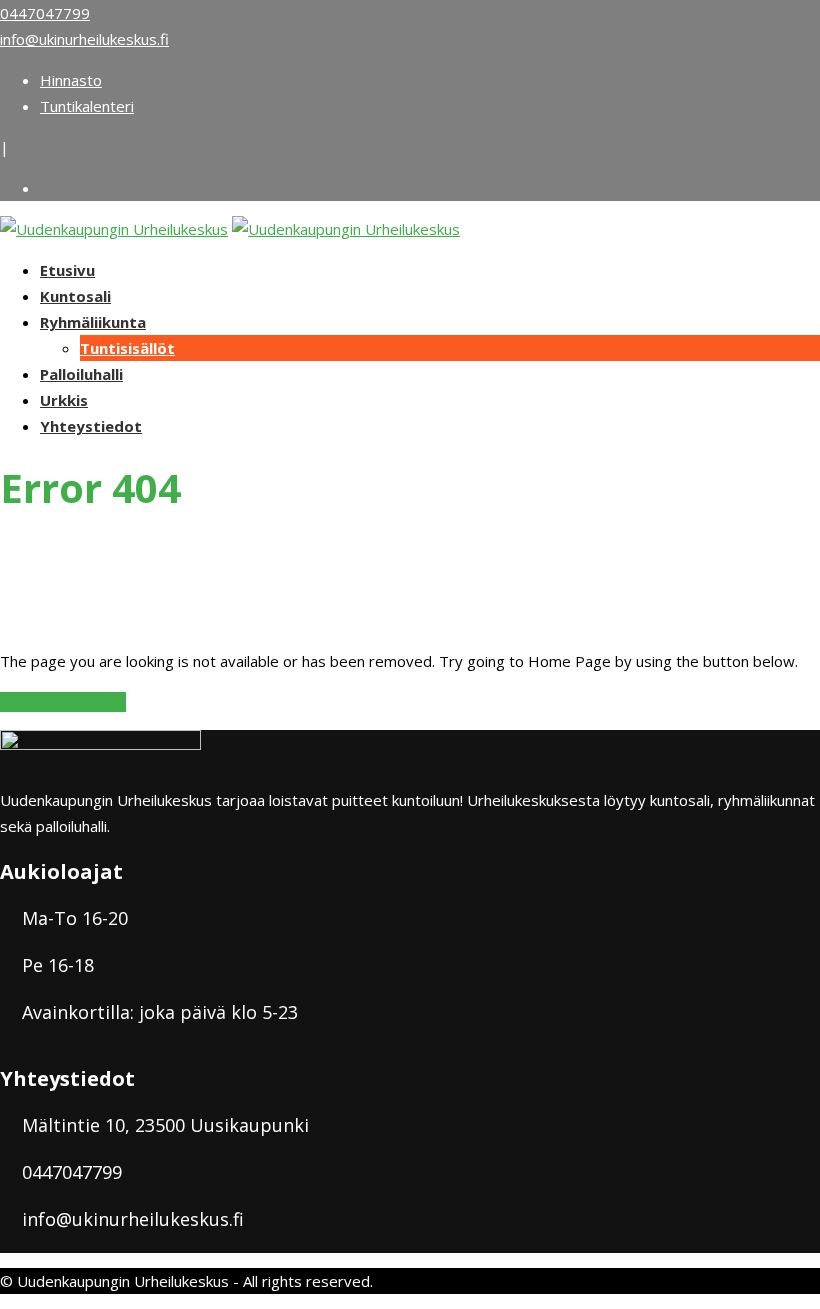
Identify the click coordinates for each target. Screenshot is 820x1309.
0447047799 (45, 13)
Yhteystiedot (91, 426)
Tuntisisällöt (127, 348)
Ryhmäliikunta (93, 322)
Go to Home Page (63, 702)
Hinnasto (71, 80)
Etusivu (67, 270)
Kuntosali (75, 296)
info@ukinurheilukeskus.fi (84, 39)
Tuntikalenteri (87, 106)
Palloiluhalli (81, 374)
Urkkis (64, 400)
